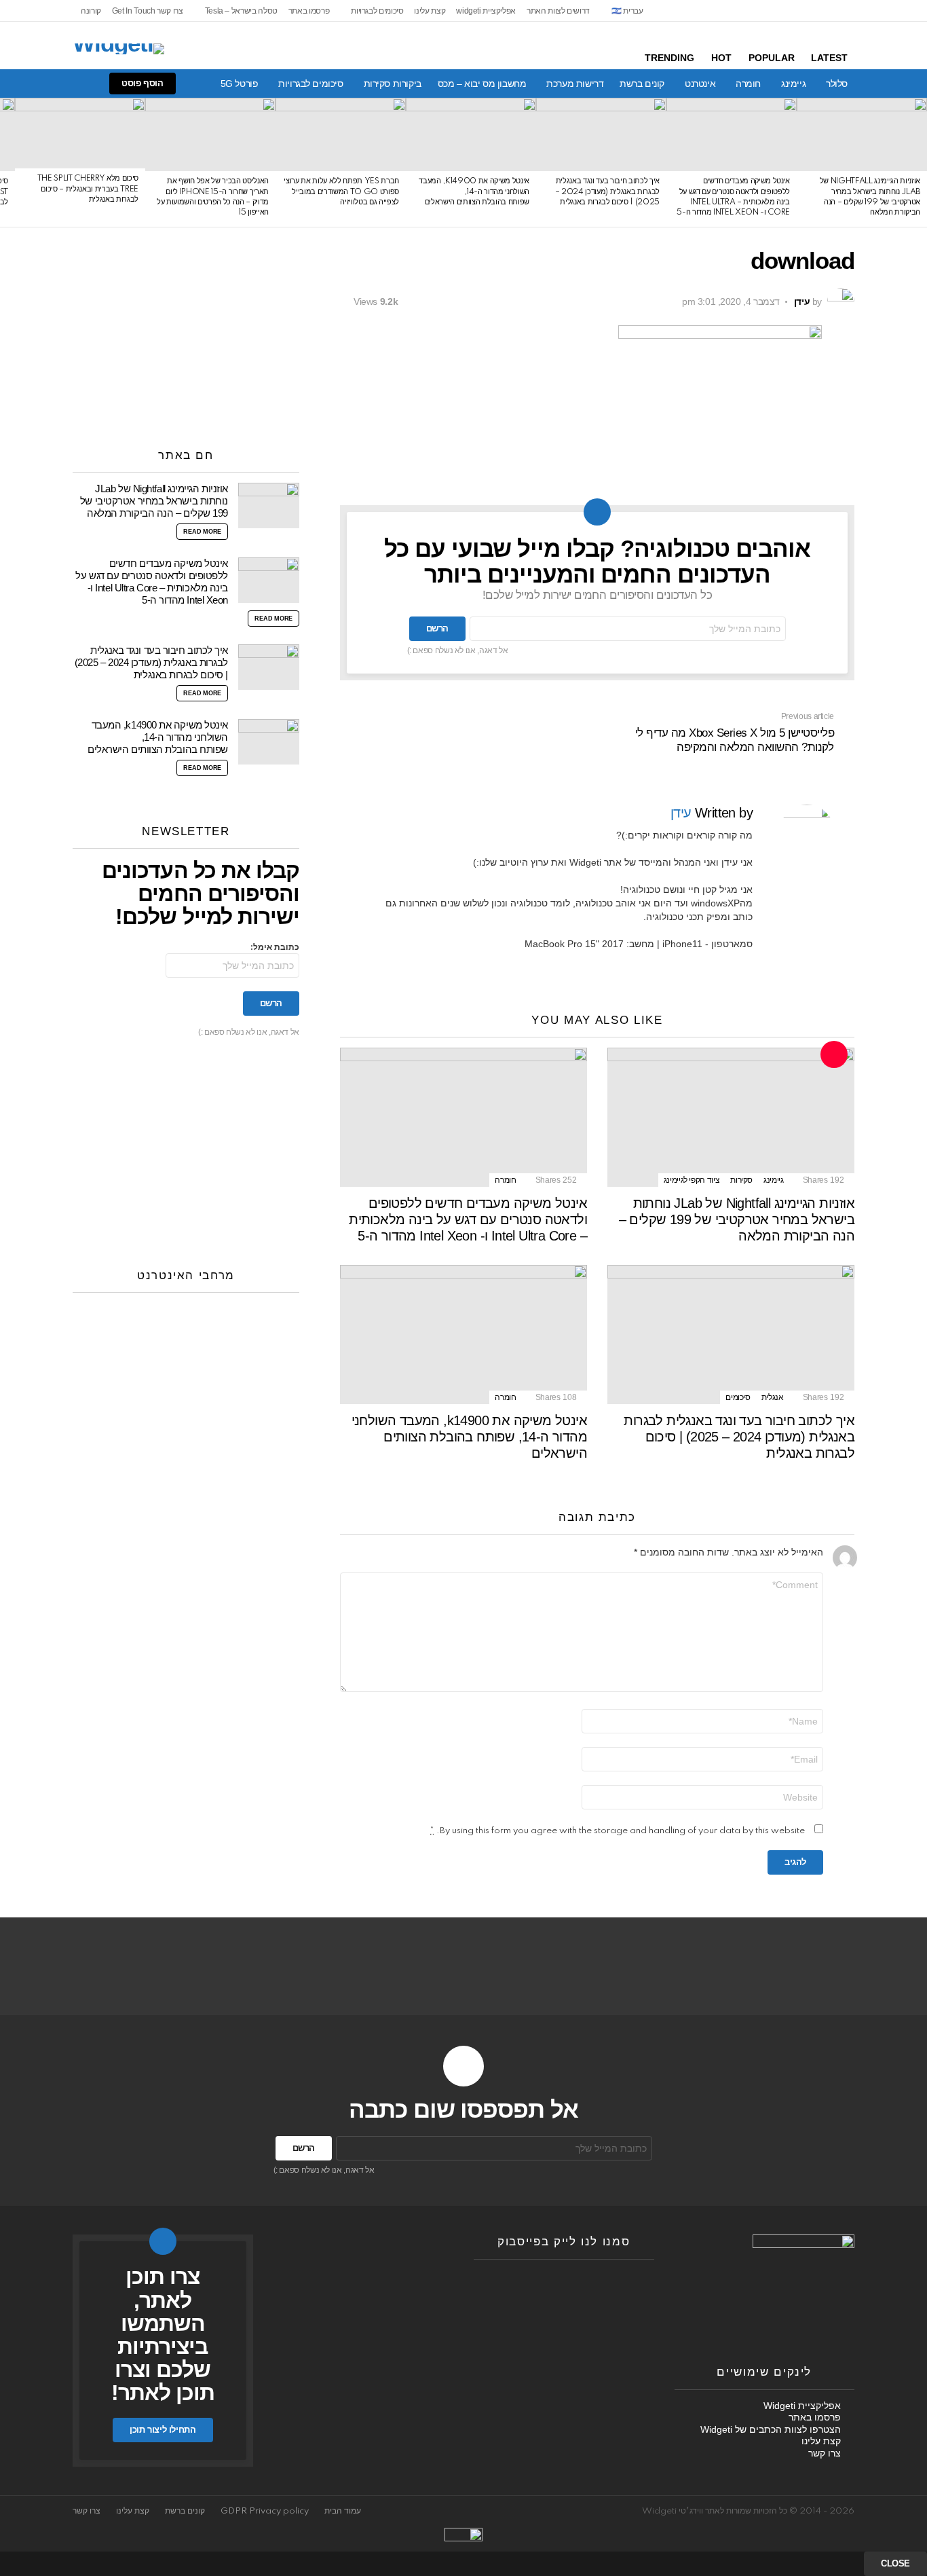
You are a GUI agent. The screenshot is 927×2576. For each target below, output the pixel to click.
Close (895, 2563)
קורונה (91, 11)
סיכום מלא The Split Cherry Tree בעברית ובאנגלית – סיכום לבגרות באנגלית (88, 189)
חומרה (748, 84)
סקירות (741, 1180)
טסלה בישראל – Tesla (241, 11)
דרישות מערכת (575, 84)
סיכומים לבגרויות (377, 11)
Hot (721, 58)
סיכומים (738, 1397)
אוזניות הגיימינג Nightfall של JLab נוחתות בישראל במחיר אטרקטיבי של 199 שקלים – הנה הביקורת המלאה (737, 1219)
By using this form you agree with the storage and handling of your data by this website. (618, 1831)
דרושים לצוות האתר (558, 11)
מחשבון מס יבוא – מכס (482, 84)
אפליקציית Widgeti (802, 2406)
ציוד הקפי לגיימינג (692, 1180)
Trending (669, 58)
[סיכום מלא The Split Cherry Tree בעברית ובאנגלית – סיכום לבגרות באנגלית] (80, 133)
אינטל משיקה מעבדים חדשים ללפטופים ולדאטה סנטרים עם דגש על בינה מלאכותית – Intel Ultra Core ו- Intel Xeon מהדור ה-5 (468, 1219)
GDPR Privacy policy (265, 2511)
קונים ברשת (642, 84)
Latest (829, 58)
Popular (772, 58)
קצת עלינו (430, 11)
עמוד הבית (343, 2511)
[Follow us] (94, 84)
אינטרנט (700, 84)
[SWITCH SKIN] (71, 84)
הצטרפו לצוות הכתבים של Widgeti (771, 2429)
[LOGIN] (25, 84)
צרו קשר (825, 2453)
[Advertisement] (186, 333)
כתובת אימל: (275, 947)
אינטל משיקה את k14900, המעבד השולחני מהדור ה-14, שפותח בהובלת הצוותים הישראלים (474, 192)
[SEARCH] (48, 84)
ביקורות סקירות (393, 84)
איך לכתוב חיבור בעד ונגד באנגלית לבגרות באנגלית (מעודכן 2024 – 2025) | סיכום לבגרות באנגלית (607, 192)
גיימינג (793, 84)
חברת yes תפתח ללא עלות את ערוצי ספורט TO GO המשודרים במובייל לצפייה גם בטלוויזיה (341, 192)
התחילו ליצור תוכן (163, 2430)
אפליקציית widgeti (486, 11)
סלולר (837, 84)
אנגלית (773, 1397)
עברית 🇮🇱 (627, 11)
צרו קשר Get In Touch (148, 11)
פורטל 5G (240, 84)
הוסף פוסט (143, 83)
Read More (202, 532)
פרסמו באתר (309, 11)
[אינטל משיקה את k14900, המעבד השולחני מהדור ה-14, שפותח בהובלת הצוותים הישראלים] (471, 134)
